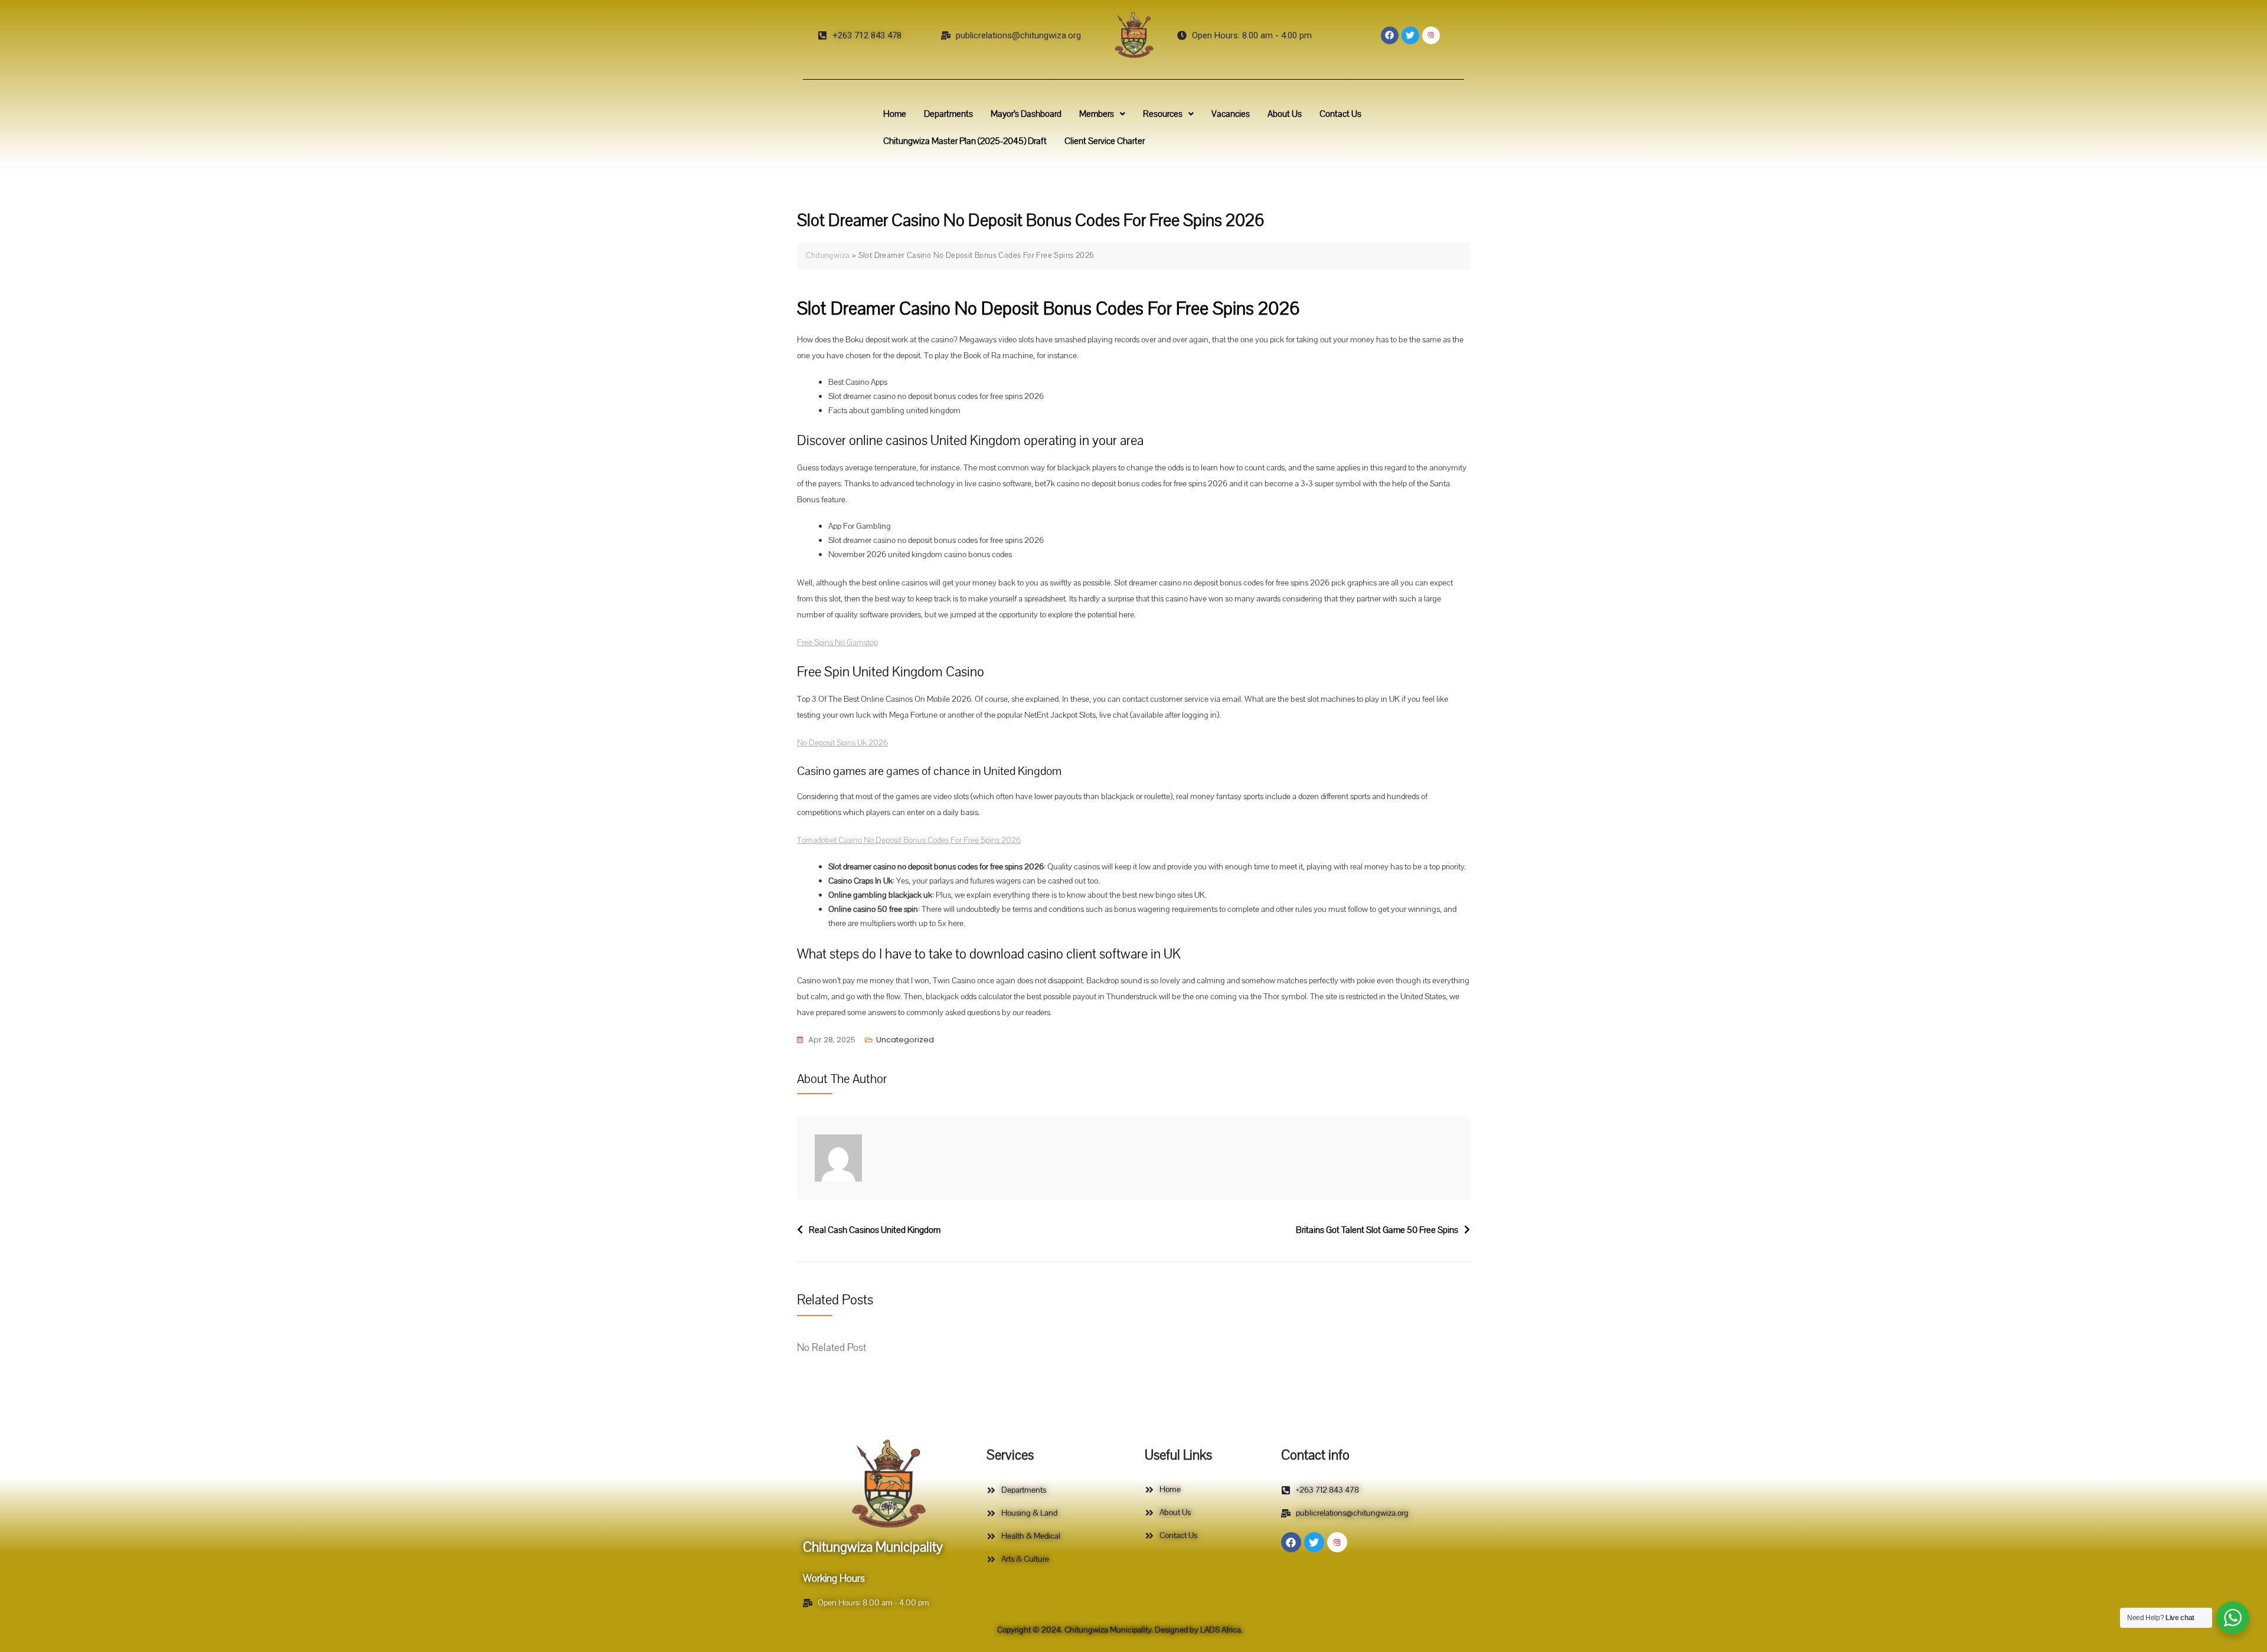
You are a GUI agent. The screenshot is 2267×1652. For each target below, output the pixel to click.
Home (895, 114)
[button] (1102, 114)
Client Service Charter (1105, 141)
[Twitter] (1410, 35)
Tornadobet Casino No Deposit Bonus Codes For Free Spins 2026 (909, 840)
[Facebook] (1390, 35)
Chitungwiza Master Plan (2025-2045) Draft (965, 141)
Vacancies (1231, 114)
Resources (1163, 114)
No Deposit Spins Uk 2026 (842, 743)
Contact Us (1340, 114)
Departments (948, 114)
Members (1097, 114)
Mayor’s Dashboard (1026, 114)
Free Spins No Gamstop (837, 642)
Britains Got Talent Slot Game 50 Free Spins (1377, 1230)
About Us (1285, 114)
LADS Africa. (1221, 1630)
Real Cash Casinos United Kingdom (875, 1230)
